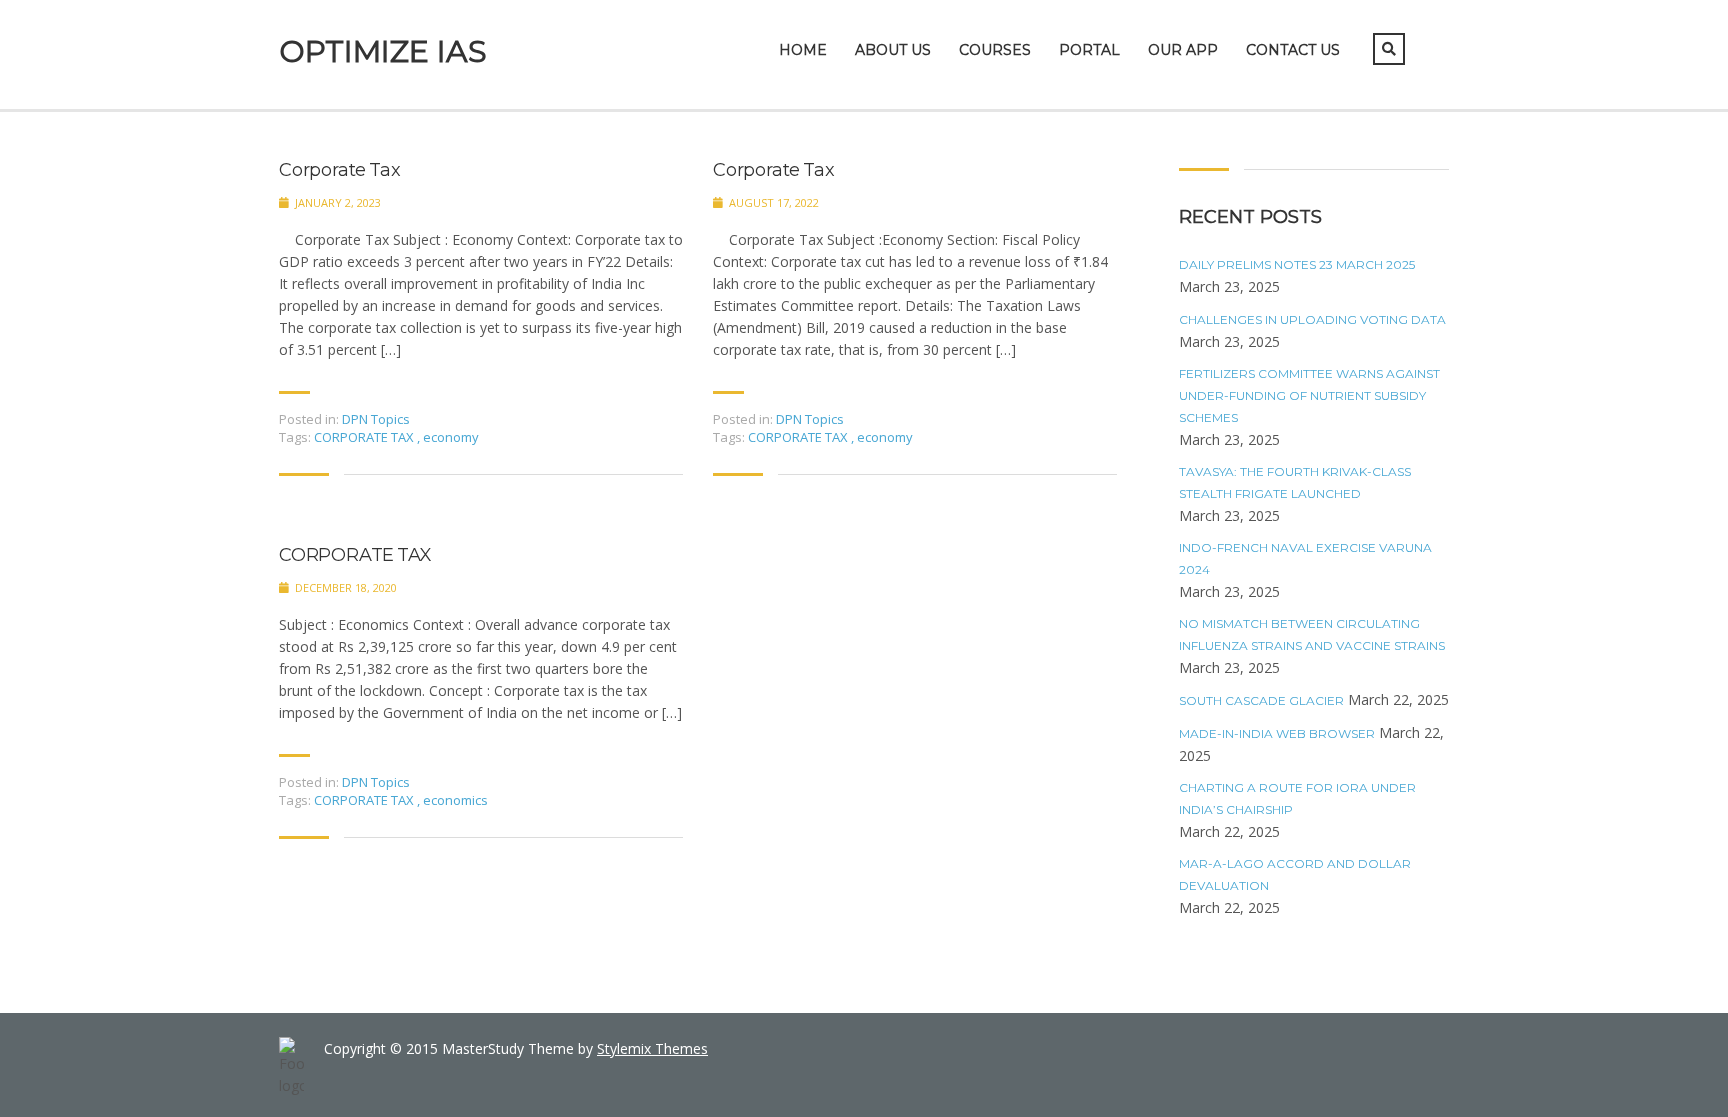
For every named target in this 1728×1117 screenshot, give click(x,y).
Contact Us (1293, 50)
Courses (995, 50)
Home (803, 50)
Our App (1183, 50)
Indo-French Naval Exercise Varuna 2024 (1305, 558)
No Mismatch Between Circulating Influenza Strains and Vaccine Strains (1312, 634)
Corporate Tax (339, 170)
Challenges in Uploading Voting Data (1312, 319)
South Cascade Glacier (1261, 700)
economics (455, 800)
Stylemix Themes (652, 1048)
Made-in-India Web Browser (1277, 733)
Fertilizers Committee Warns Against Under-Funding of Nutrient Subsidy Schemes (1309, 395)
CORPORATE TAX (365, 437)
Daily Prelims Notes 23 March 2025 (1297, 264)
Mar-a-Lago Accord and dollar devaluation (1295, 874)
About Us (893, 50)
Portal (1089, 50)
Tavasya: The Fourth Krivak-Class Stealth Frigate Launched (1295, 482)
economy (451, 437)
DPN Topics (376, 419)
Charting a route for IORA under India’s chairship (1297, 798)
